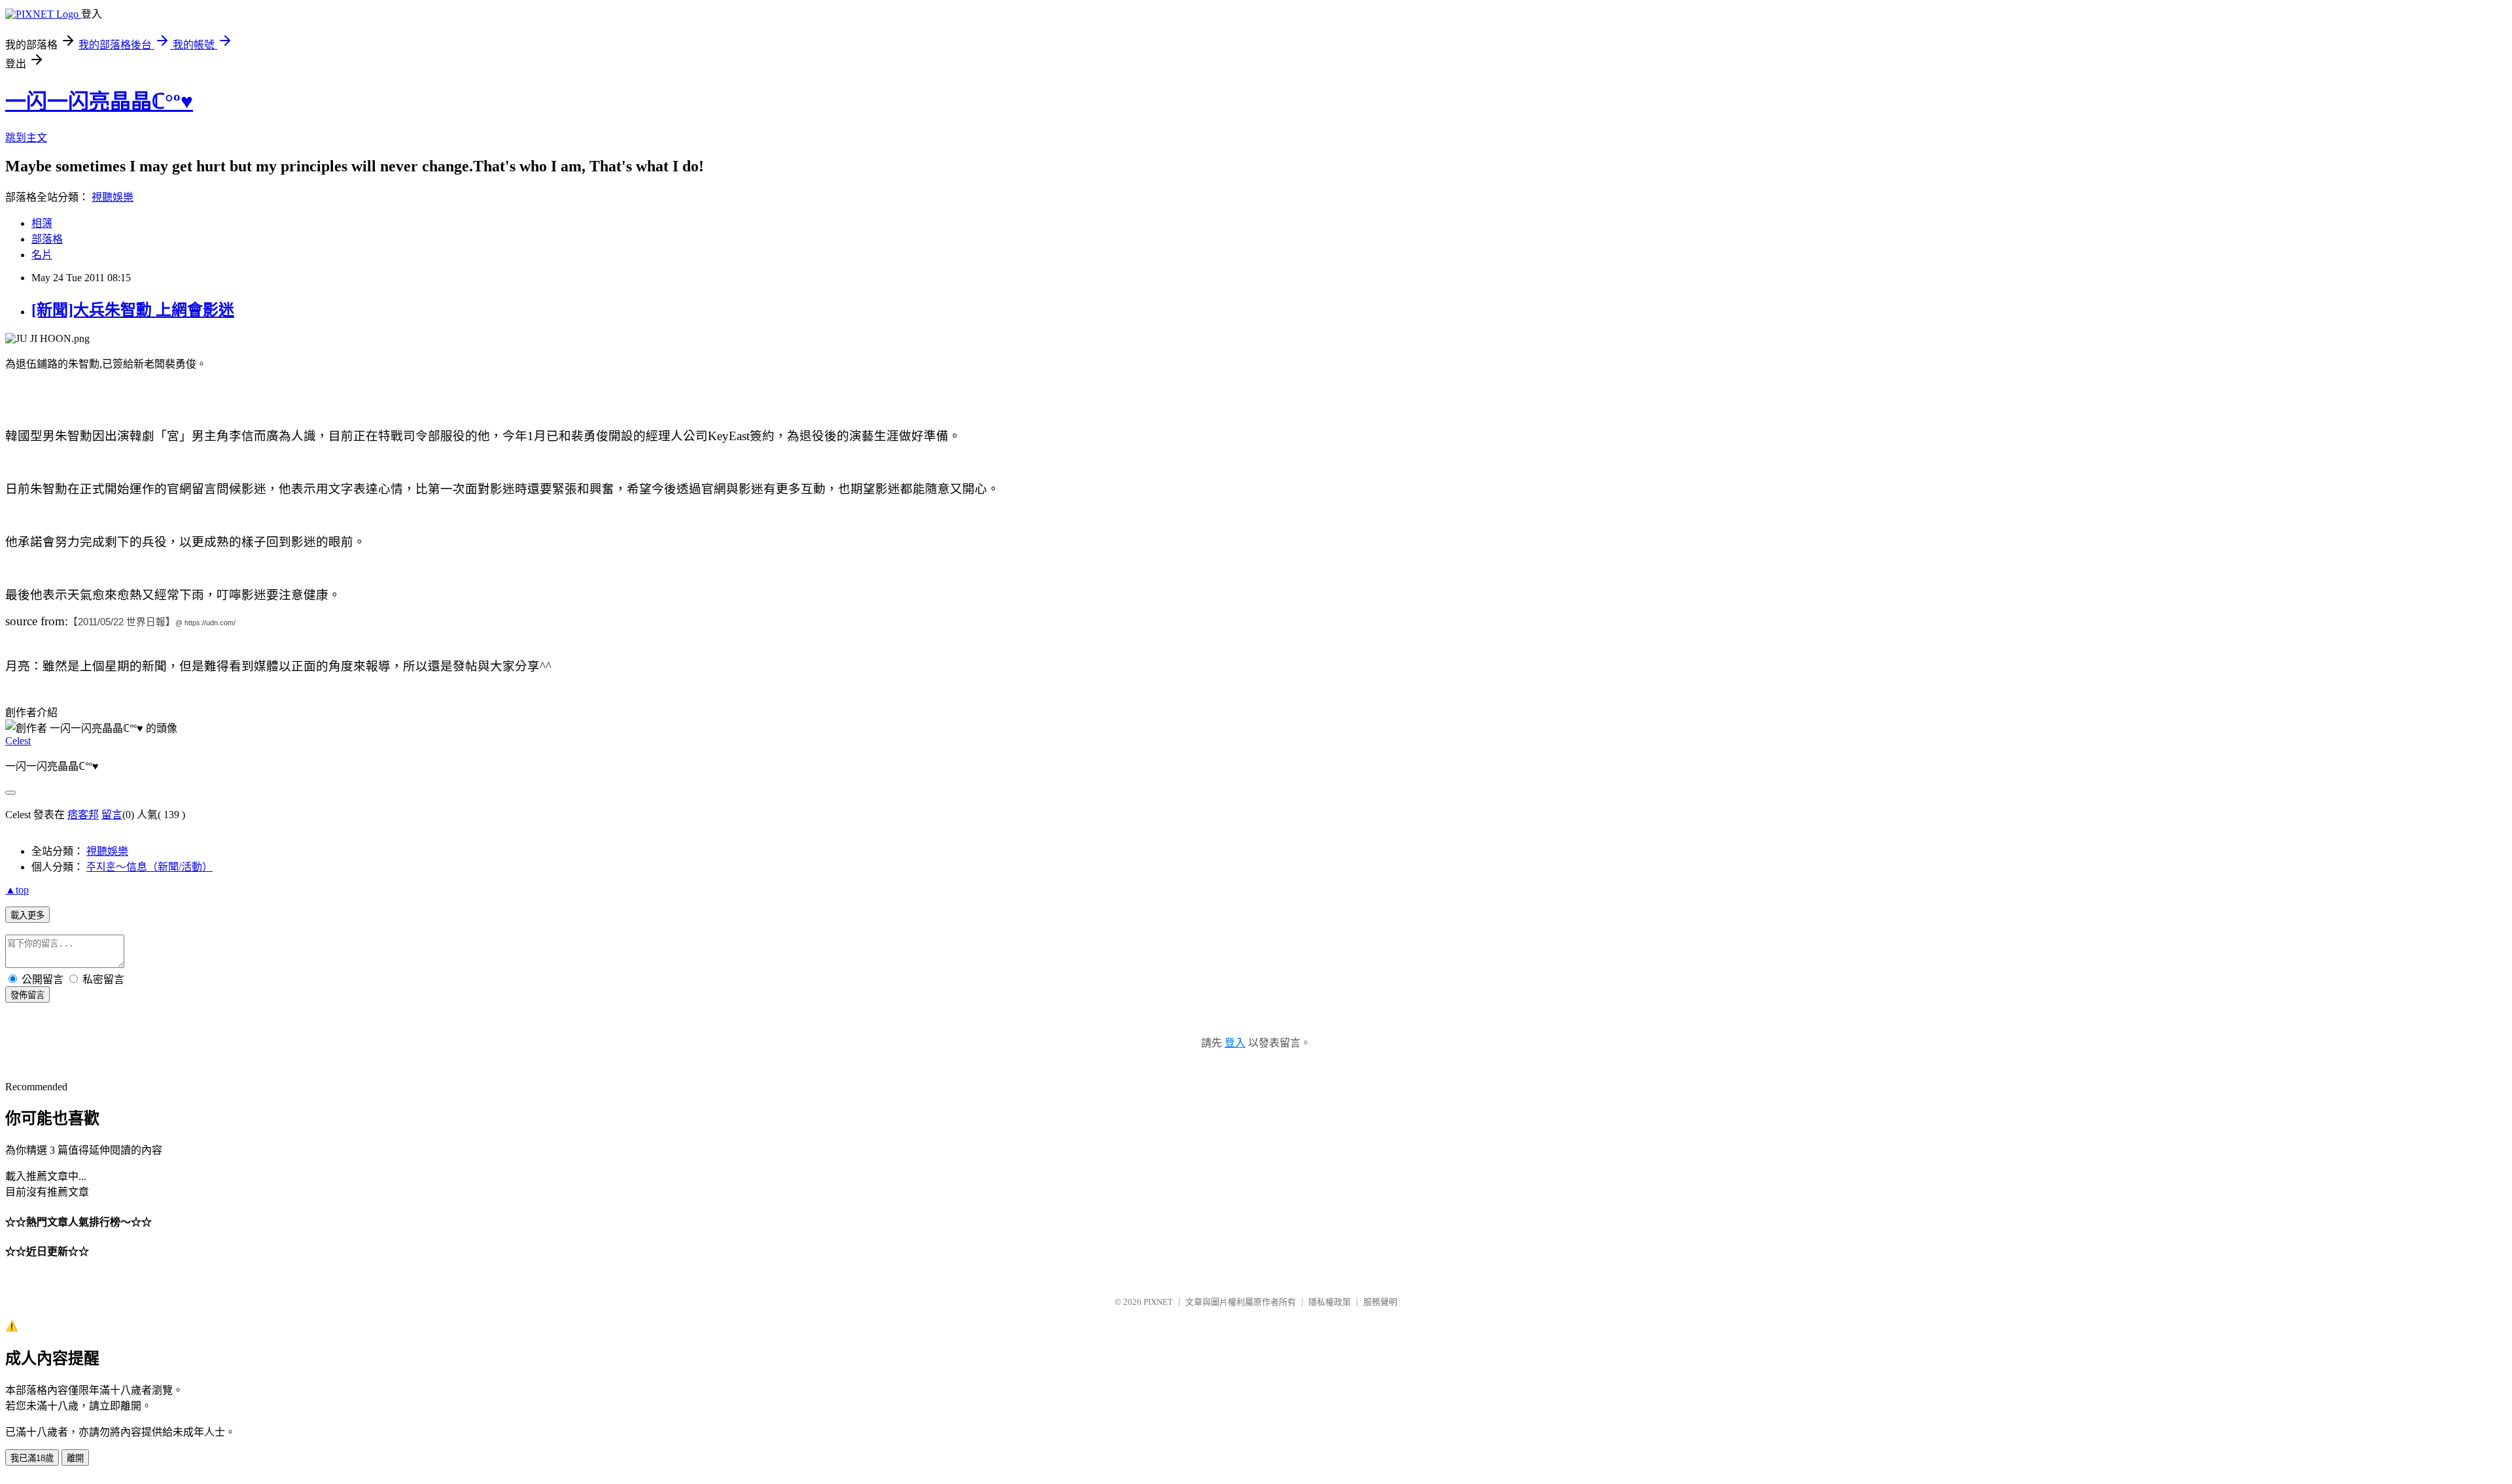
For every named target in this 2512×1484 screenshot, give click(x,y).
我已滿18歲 (32, 1458)
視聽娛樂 (113, 197)
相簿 (42, 223)
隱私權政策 (1330, 1302)
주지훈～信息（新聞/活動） (149, 867)
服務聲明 (1380, 1302)
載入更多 (27, 915)
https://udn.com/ (210, 623)
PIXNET (1158, 1302)
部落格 (47, 239)
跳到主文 (26, 138)
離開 (75, 1458)
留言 (112, 815)
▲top (17, 890)
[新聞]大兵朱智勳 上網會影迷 (133, 310)
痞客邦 (83, 815)
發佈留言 (27, 995)
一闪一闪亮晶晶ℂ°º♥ (99, 101)
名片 (42, 255)
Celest (18, 741)
